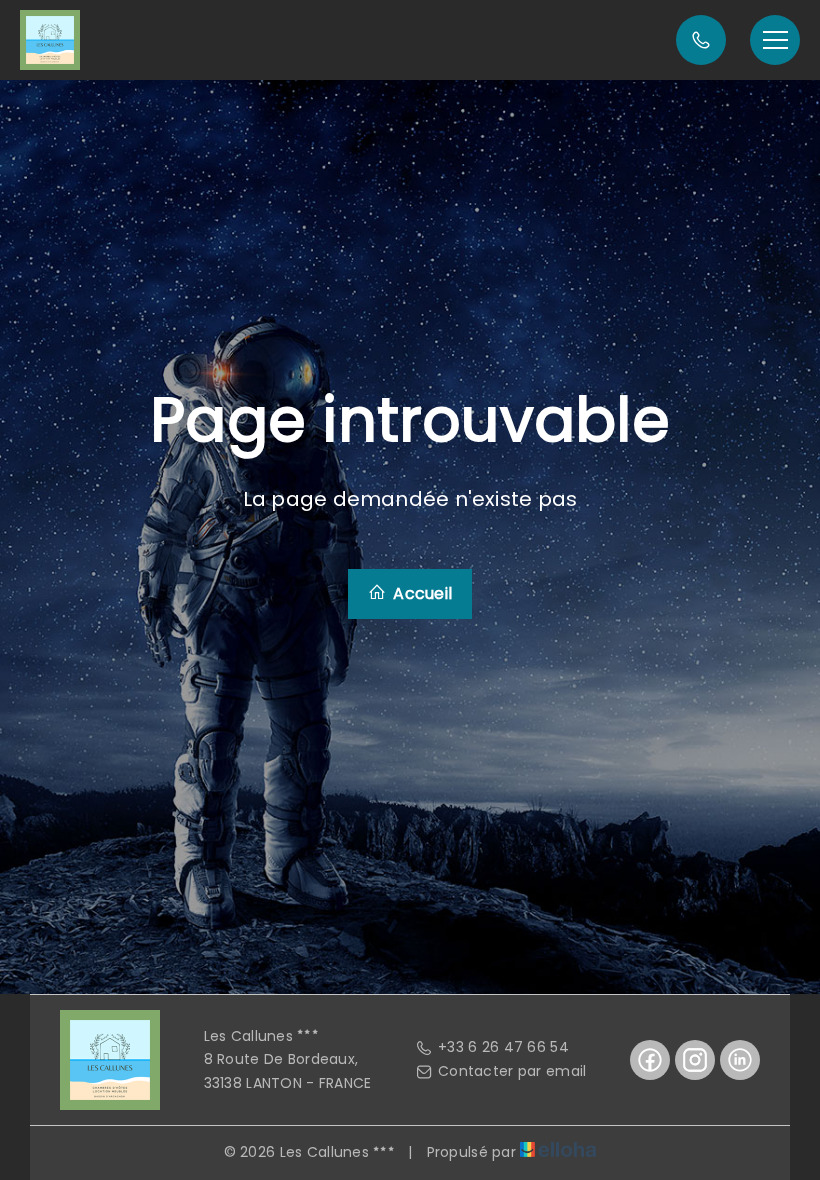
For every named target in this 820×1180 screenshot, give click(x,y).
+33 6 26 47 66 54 (503, 1047)
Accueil (420, 593)
